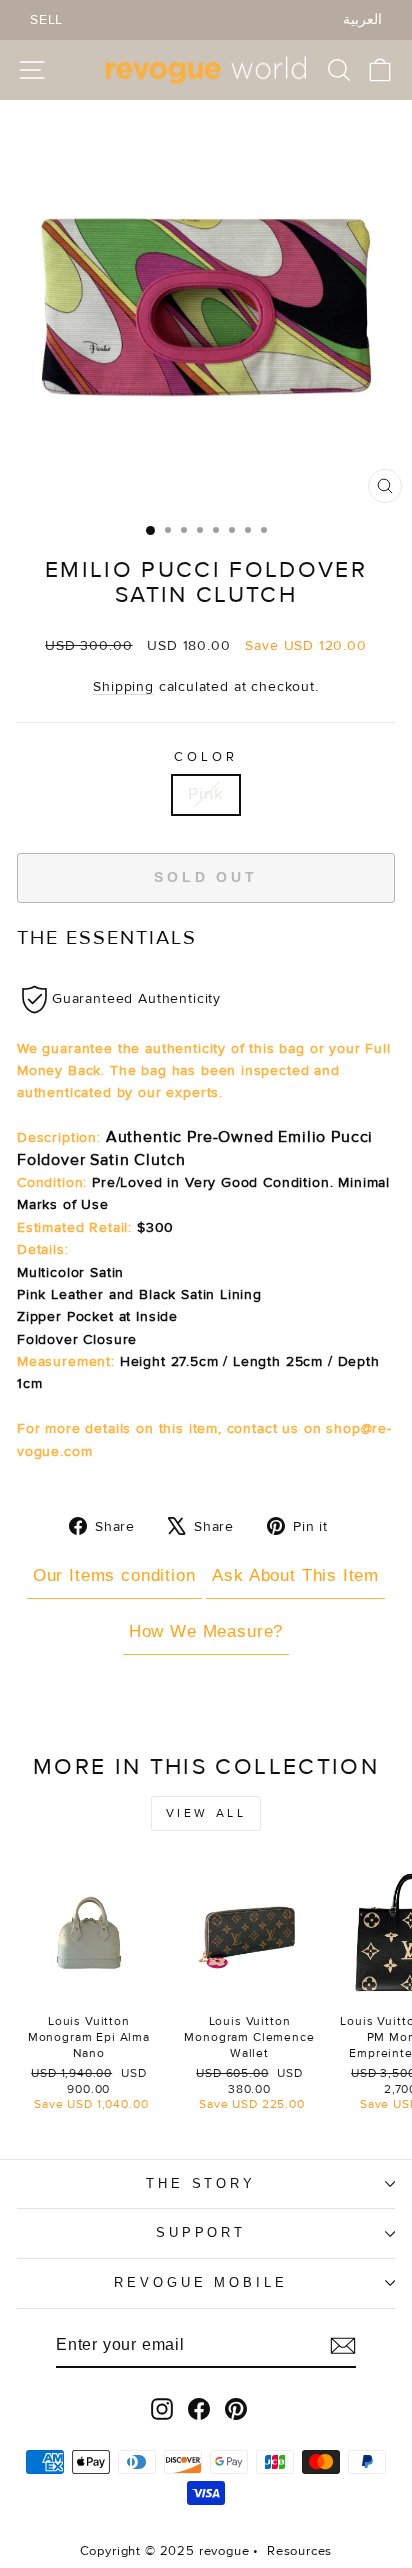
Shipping (123, 686)
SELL (46, 19)
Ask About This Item (295, 1575)
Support (201, 2232)
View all (206, 1813)
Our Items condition (114, 1575)
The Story (201, 2183)
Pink (205, 794)
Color (206, 757)
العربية (362, 19)
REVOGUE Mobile (201, 2282)
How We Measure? (206, 1631)
